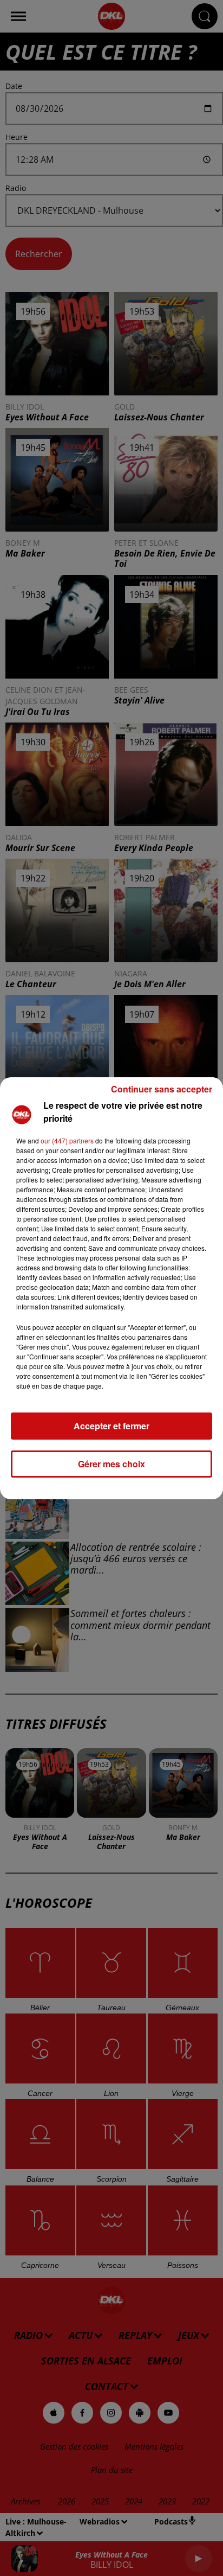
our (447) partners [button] (67, 1140)
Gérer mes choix (111, 1464)
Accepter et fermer (111, 1426)
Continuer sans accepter (162, 1089)
